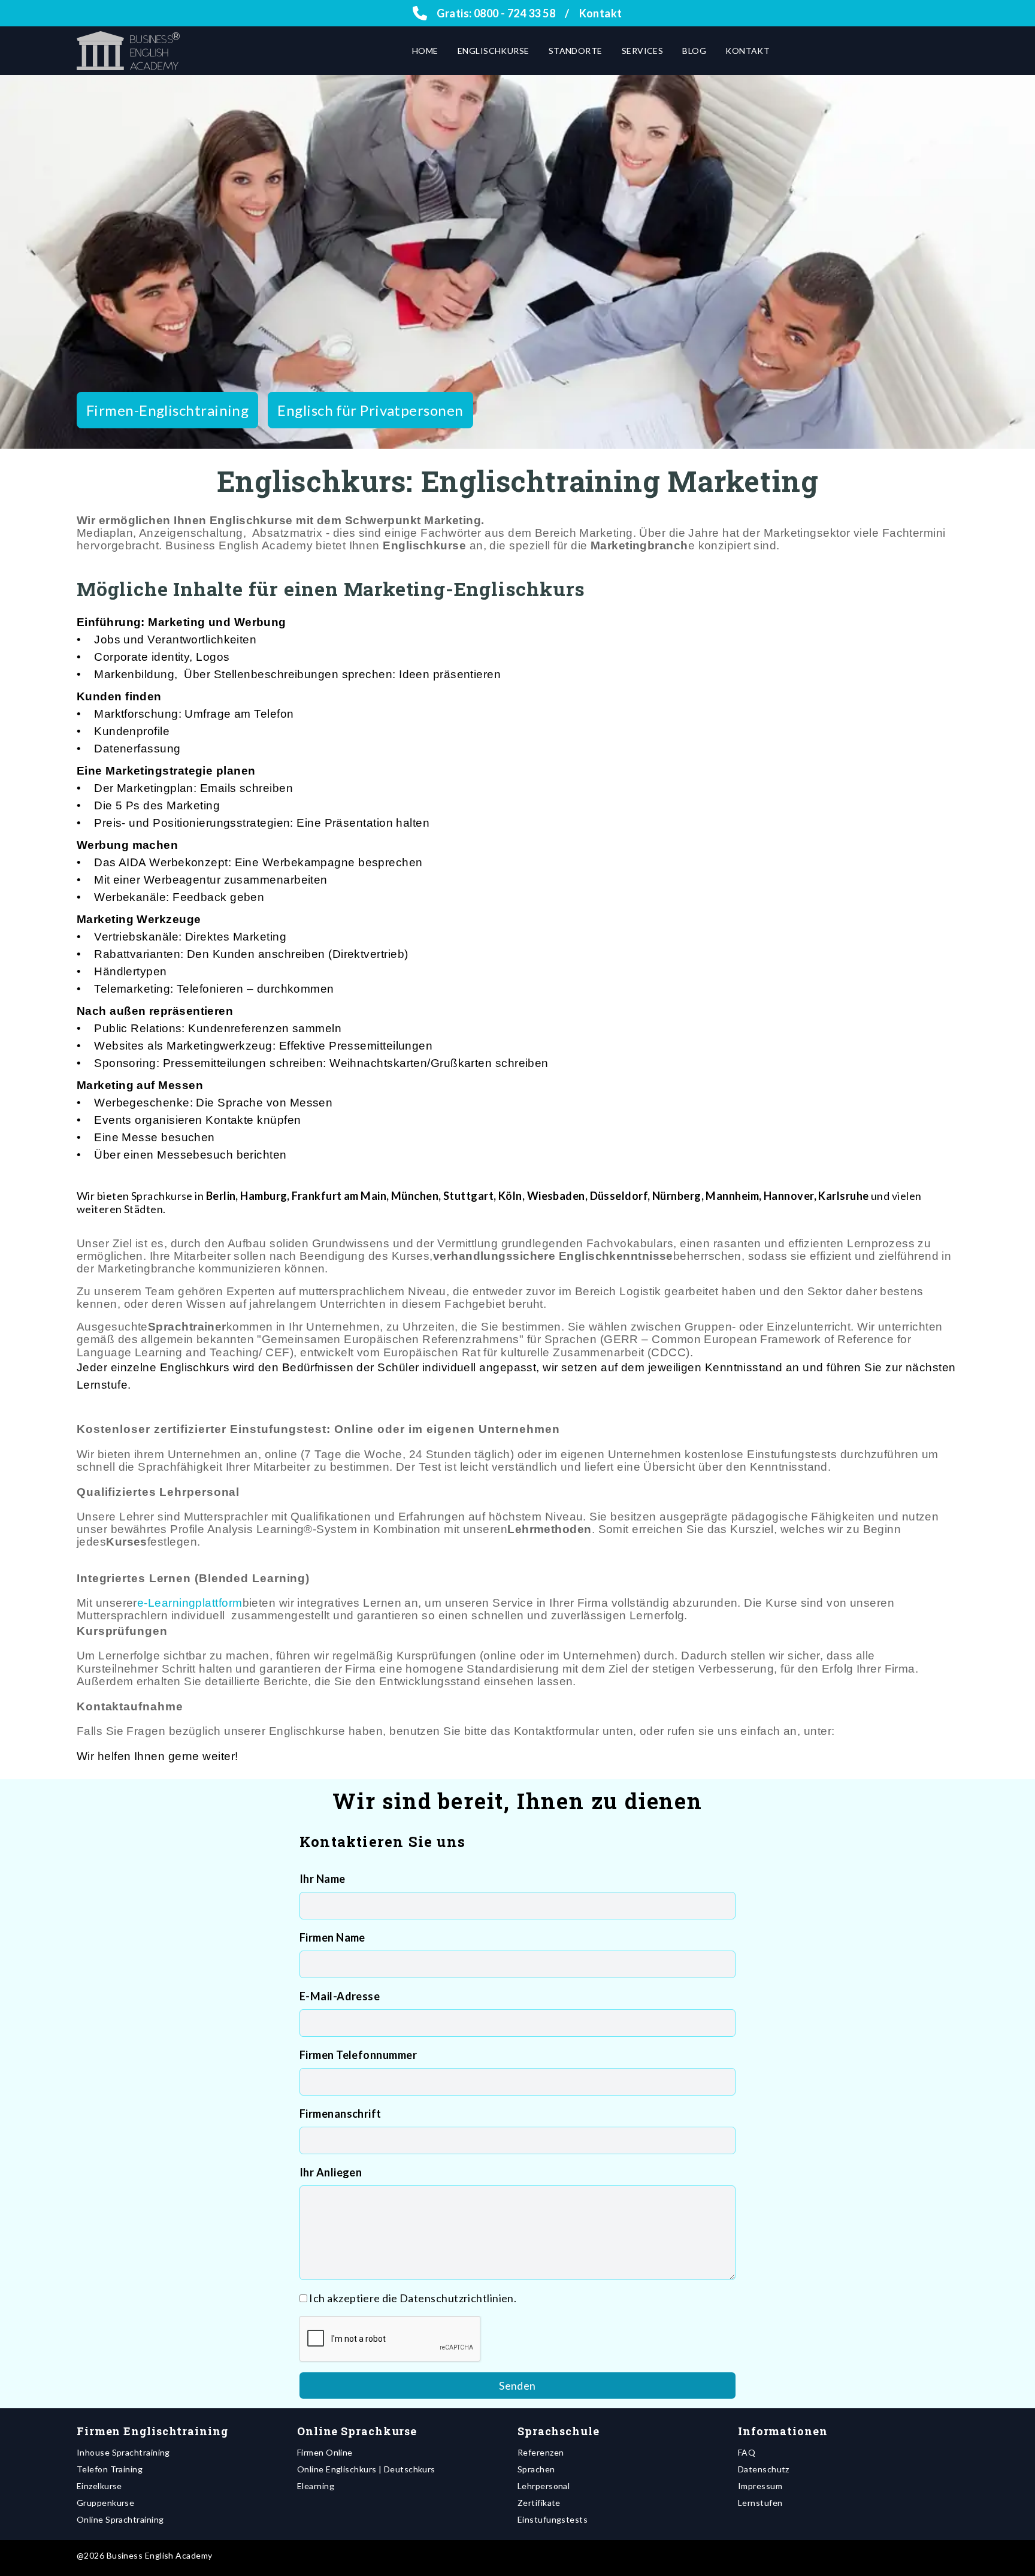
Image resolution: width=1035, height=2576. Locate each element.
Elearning (316, 2486)
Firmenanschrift (341, 2114)
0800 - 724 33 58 (515, 13)
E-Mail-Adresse (340, 1996)
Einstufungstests (553, 2519)
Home (425, 51)
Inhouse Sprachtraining (123, 2452)
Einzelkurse (99, 2486)
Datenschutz (764, 2469)
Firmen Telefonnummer (358, 2055)
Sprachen (536, 2469)
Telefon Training (110, 2469)
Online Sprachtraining (120, 2519)
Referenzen (541, 2452)
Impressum (760, 2486)
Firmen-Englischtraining (167, 410)
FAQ (747, 2452)
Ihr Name (323, 1879)
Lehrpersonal (544, 2486)
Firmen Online (325, 2452)
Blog (694, 51)
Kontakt (601, 13)
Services (643, 51)
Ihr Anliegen (331, 2172)
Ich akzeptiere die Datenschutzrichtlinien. (413, 2298)
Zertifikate (539, 2503)
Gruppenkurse (105, 2503)
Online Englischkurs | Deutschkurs (366, 2469)
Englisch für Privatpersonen (370, 410)
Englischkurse (494, 51)
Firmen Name (332, 1937)
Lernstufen (760, 2503)
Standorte (576, 51)
